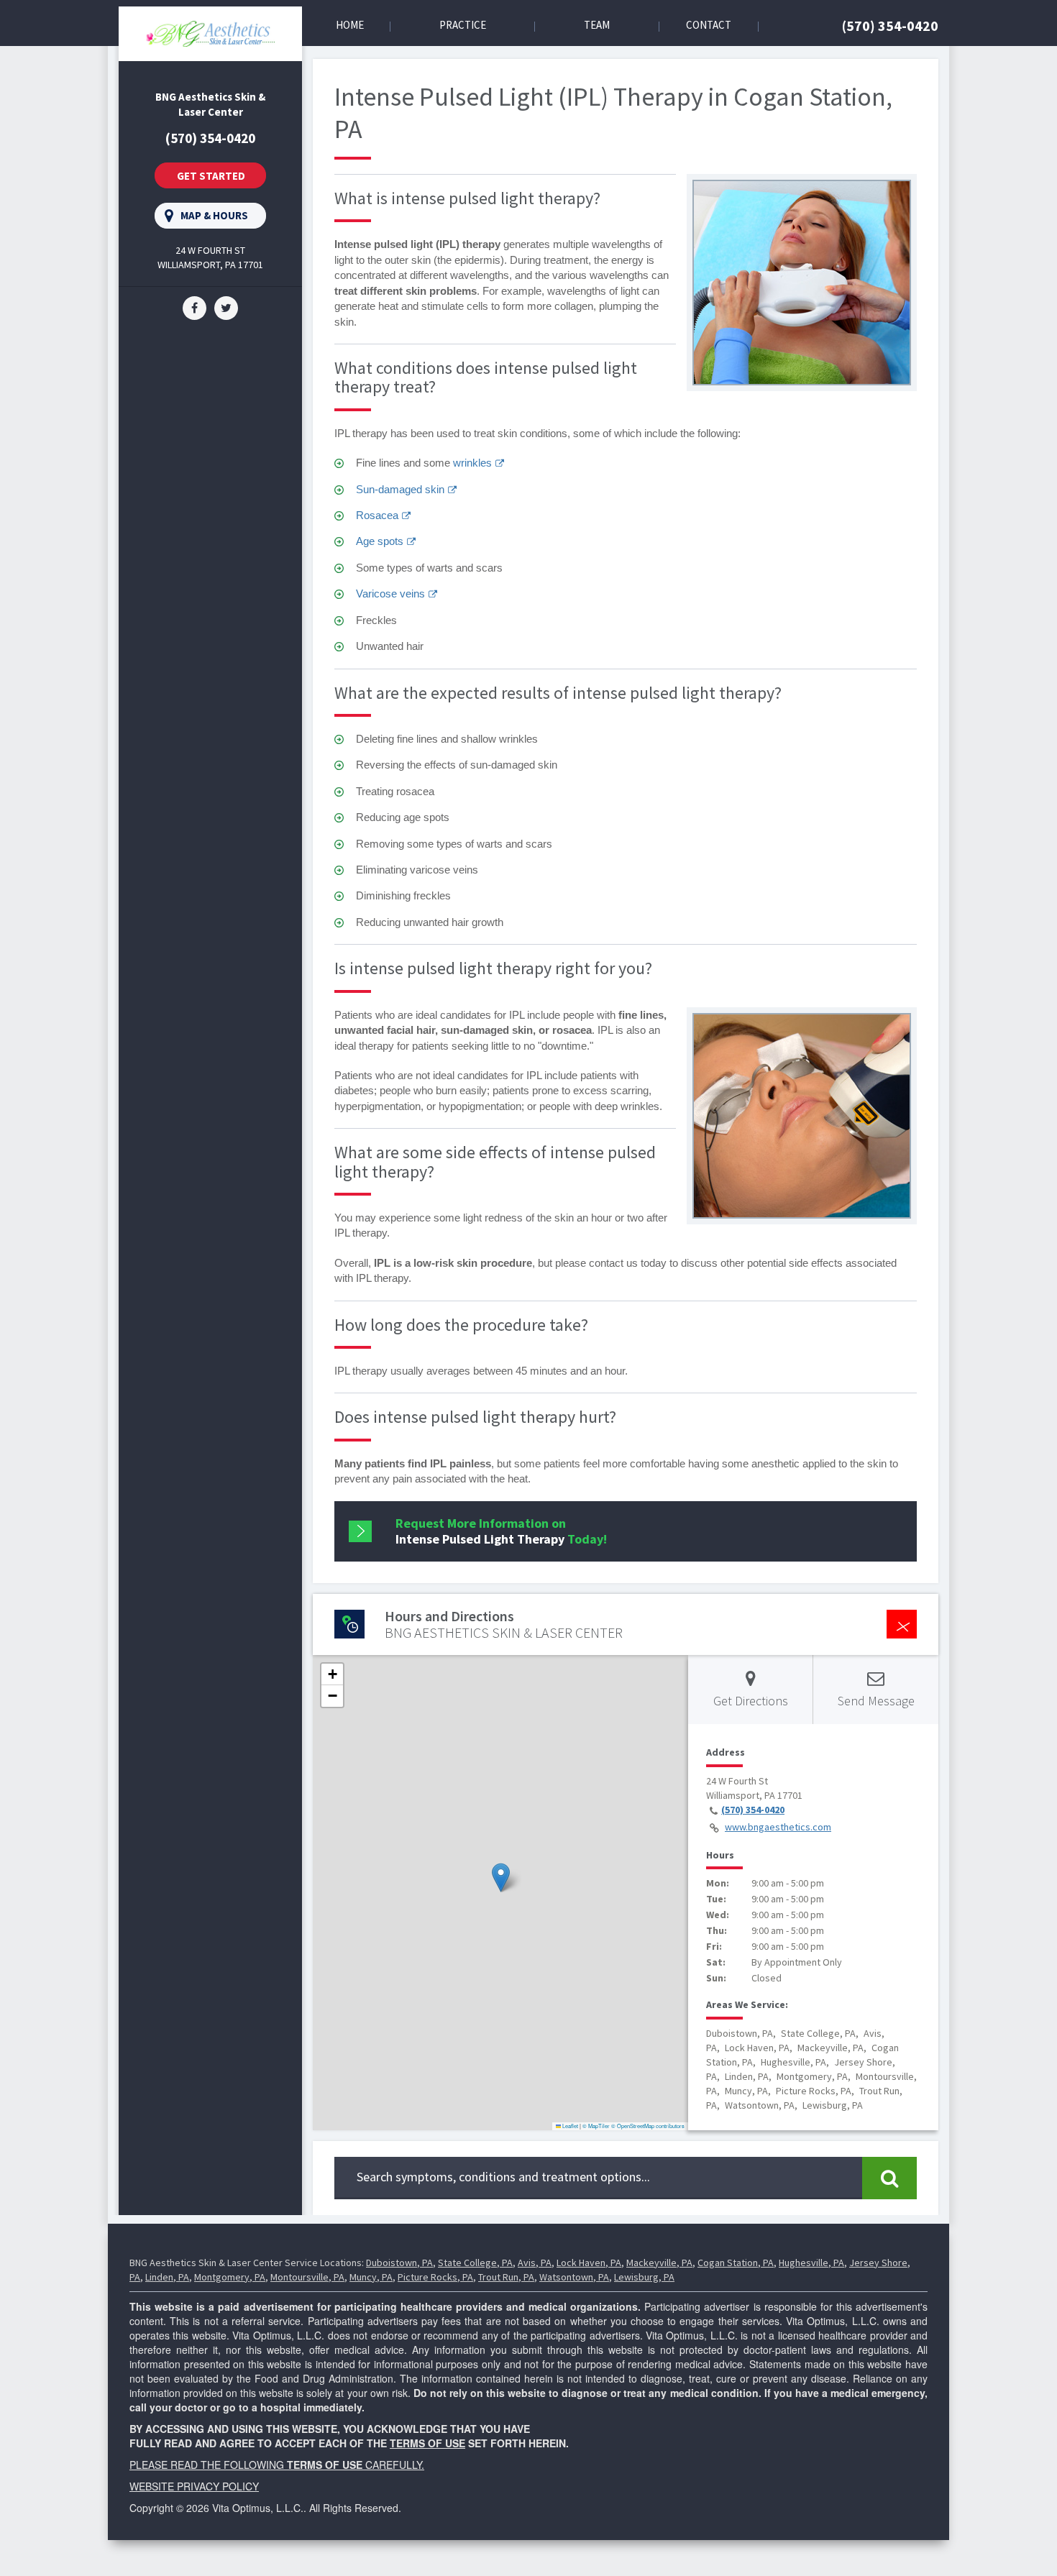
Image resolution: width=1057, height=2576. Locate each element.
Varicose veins (390, 593)
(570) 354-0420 (890, 26)
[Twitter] (226, 307)
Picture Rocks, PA (435, 2277)
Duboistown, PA (399, 2263)
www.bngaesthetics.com (778, 1827)
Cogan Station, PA (736, 2263)
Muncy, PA (371, 2277)
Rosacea (377, 515)
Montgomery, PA (230, 2277)
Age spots (380, 541)
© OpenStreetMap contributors (648, 2126)
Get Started (211, 176)
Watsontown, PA (574, 2277)
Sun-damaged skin (400, 489)
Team (597, 25)
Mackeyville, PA (659, 2263)
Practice (463, 25)
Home (350, 25)
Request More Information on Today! (501, 1531)
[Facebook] (195, 307)
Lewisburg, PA (644, 2277)
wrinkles (472, 463)
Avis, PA (535, 2263)
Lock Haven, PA (589, 2263)
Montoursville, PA (307, 2277)
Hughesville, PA (811, 2263)
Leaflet (569, 2126)
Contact (709, 25)
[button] (501, 1878)
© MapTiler (596, 2126)
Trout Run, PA (506, 2277)
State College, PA (475, 2263)
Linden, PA (167, 2277)
